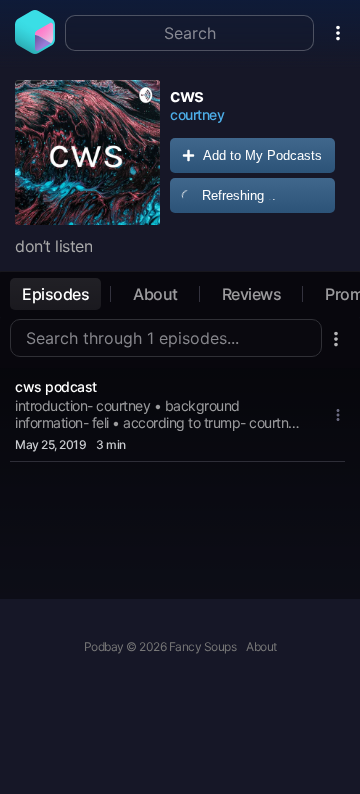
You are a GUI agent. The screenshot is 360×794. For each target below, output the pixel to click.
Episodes (55, 294)
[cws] (87, 152)
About (155, 294)
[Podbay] (35, 48)
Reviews (252, 294)
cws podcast (56, 386)
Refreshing (239, 195)
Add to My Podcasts (262, 155)
